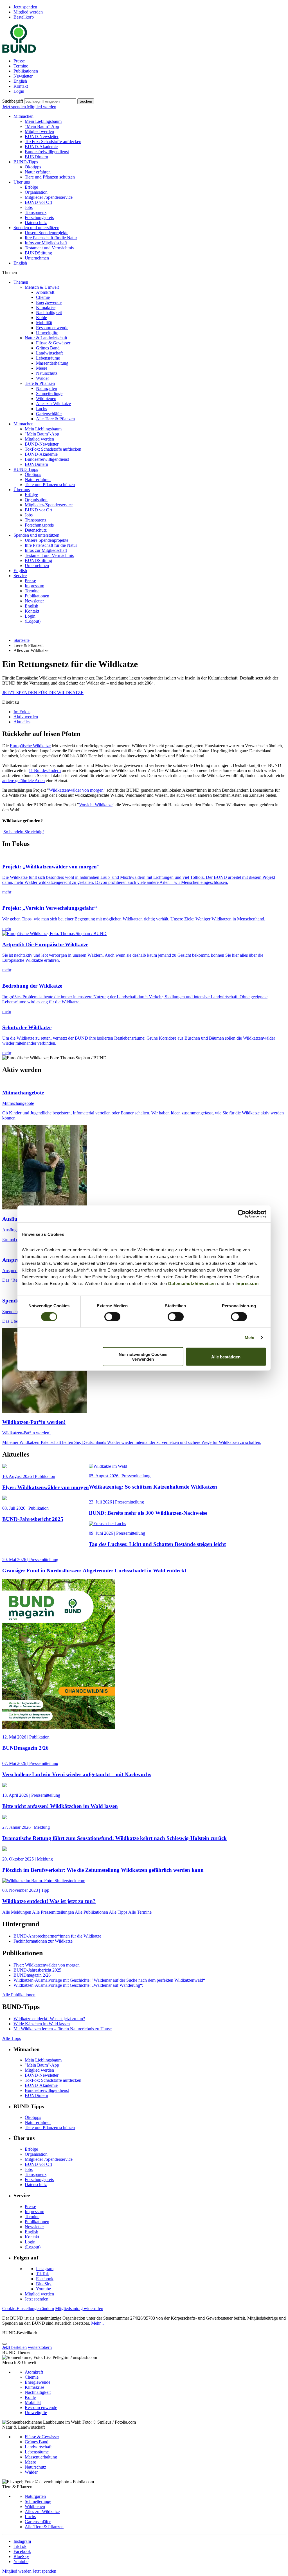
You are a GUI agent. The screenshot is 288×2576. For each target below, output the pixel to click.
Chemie (43, 297)
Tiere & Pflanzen (40, 383)
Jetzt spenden (25, 7)
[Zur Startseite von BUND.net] (19, 51)
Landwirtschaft (49, 353)
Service (20, 576)
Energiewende (49, 302)
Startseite (22, 640)
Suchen (86, 101)
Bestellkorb (24, 17)
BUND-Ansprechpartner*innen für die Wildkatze (57, 1936)
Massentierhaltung (52, 363)
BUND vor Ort (38, 202)
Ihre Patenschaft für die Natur (51, 238)
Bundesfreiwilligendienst (47, 152)
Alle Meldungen (17, 1912)
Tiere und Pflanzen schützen (50, 177)
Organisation (36, 192)
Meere (42, 368)
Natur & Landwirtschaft (46, 338)
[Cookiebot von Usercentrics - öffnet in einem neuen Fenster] (242, 1214)
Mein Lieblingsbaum (43, 121)
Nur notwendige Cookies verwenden (143, 1357)
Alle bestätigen (226, 1357)
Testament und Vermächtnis (49, 248)
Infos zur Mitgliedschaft (46, 243)
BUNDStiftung (38, 253)
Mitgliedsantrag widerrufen (79, 2309)
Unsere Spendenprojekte (47, 233)
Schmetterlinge (49, 393)
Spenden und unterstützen (36, 228)
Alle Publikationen (92, 1912)
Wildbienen (46, 399)
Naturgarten (47, 388)
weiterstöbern (40, 2347)
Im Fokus (22, 712)
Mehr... (97, 2323)
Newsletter (23, 76)
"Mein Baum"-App (42, 126)
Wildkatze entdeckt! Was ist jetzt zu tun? (49, 2019)
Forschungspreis (39, 217)
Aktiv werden (26, 717)
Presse (19, 61)
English (20, 81)
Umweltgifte (47, 333)
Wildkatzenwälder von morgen (76, 790)
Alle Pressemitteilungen (53, 1912)
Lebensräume (48, 358)
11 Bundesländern (45, 770)
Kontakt (21, 86)
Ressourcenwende (52, 328)
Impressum (247, 1284)
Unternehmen (37, 258)
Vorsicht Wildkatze (96, 805)
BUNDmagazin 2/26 (32, 1975)
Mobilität (44, 323)
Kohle (41, 318)
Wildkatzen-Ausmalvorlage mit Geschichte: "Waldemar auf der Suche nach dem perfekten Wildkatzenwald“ (109, 1980)
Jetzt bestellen (14, 2347)
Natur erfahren (38, 172)
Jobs (29, 207)
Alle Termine (140, 1912)
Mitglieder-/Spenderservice (49, 197)
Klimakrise (46, 307)
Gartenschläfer (49, 414)
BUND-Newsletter (42, 136)
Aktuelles (22, 722)
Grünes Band (48, 348)
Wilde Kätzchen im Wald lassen (42, 2024)
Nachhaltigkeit (49, 312)
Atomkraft (45, 292)
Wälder (42, 378)
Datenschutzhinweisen (192, 1284)
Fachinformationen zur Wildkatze (43, 1941)
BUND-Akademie (41, 147)
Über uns (22, 182)
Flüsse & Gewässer (53, 343)
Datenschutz (36, 223)
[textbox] (50, 101)
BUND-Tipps (26, 162)
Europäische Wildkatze (30, 746)
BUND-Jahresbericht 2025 (37, 1970)
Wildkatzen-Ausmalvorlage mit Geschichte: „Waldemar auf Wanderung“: (78, 1985)
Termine (21, 66)
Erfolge (31, 187)
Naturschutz (47, 373)
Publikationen (26, 71)
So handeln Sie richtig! (24, 832)
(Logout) (33, 621)
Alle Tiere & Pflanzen (55, 419)
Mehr (250, 1337)
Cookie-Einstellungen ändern (28, 2309)
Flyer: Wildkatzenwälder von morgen (47, 1965)
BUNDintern (36, 157)
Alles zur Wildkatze (53, 404)
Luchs (41, 409)
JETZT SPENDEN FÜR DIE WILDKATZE (43, 693)
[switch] (112, 1317)
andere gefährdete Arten (23, 781)
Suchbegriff (13, 101)
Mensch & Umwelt (42, 287)
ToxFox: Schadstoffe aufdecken (53, 142)
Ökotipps (33, 167)
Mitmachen (23, 116)
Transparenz (36, 212)
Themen (21, 282)
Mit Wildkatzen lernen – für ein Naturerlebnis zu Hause (63, 2029)
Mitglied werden (28, 12)
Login (19, 91)
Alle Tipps (119, 1912)
